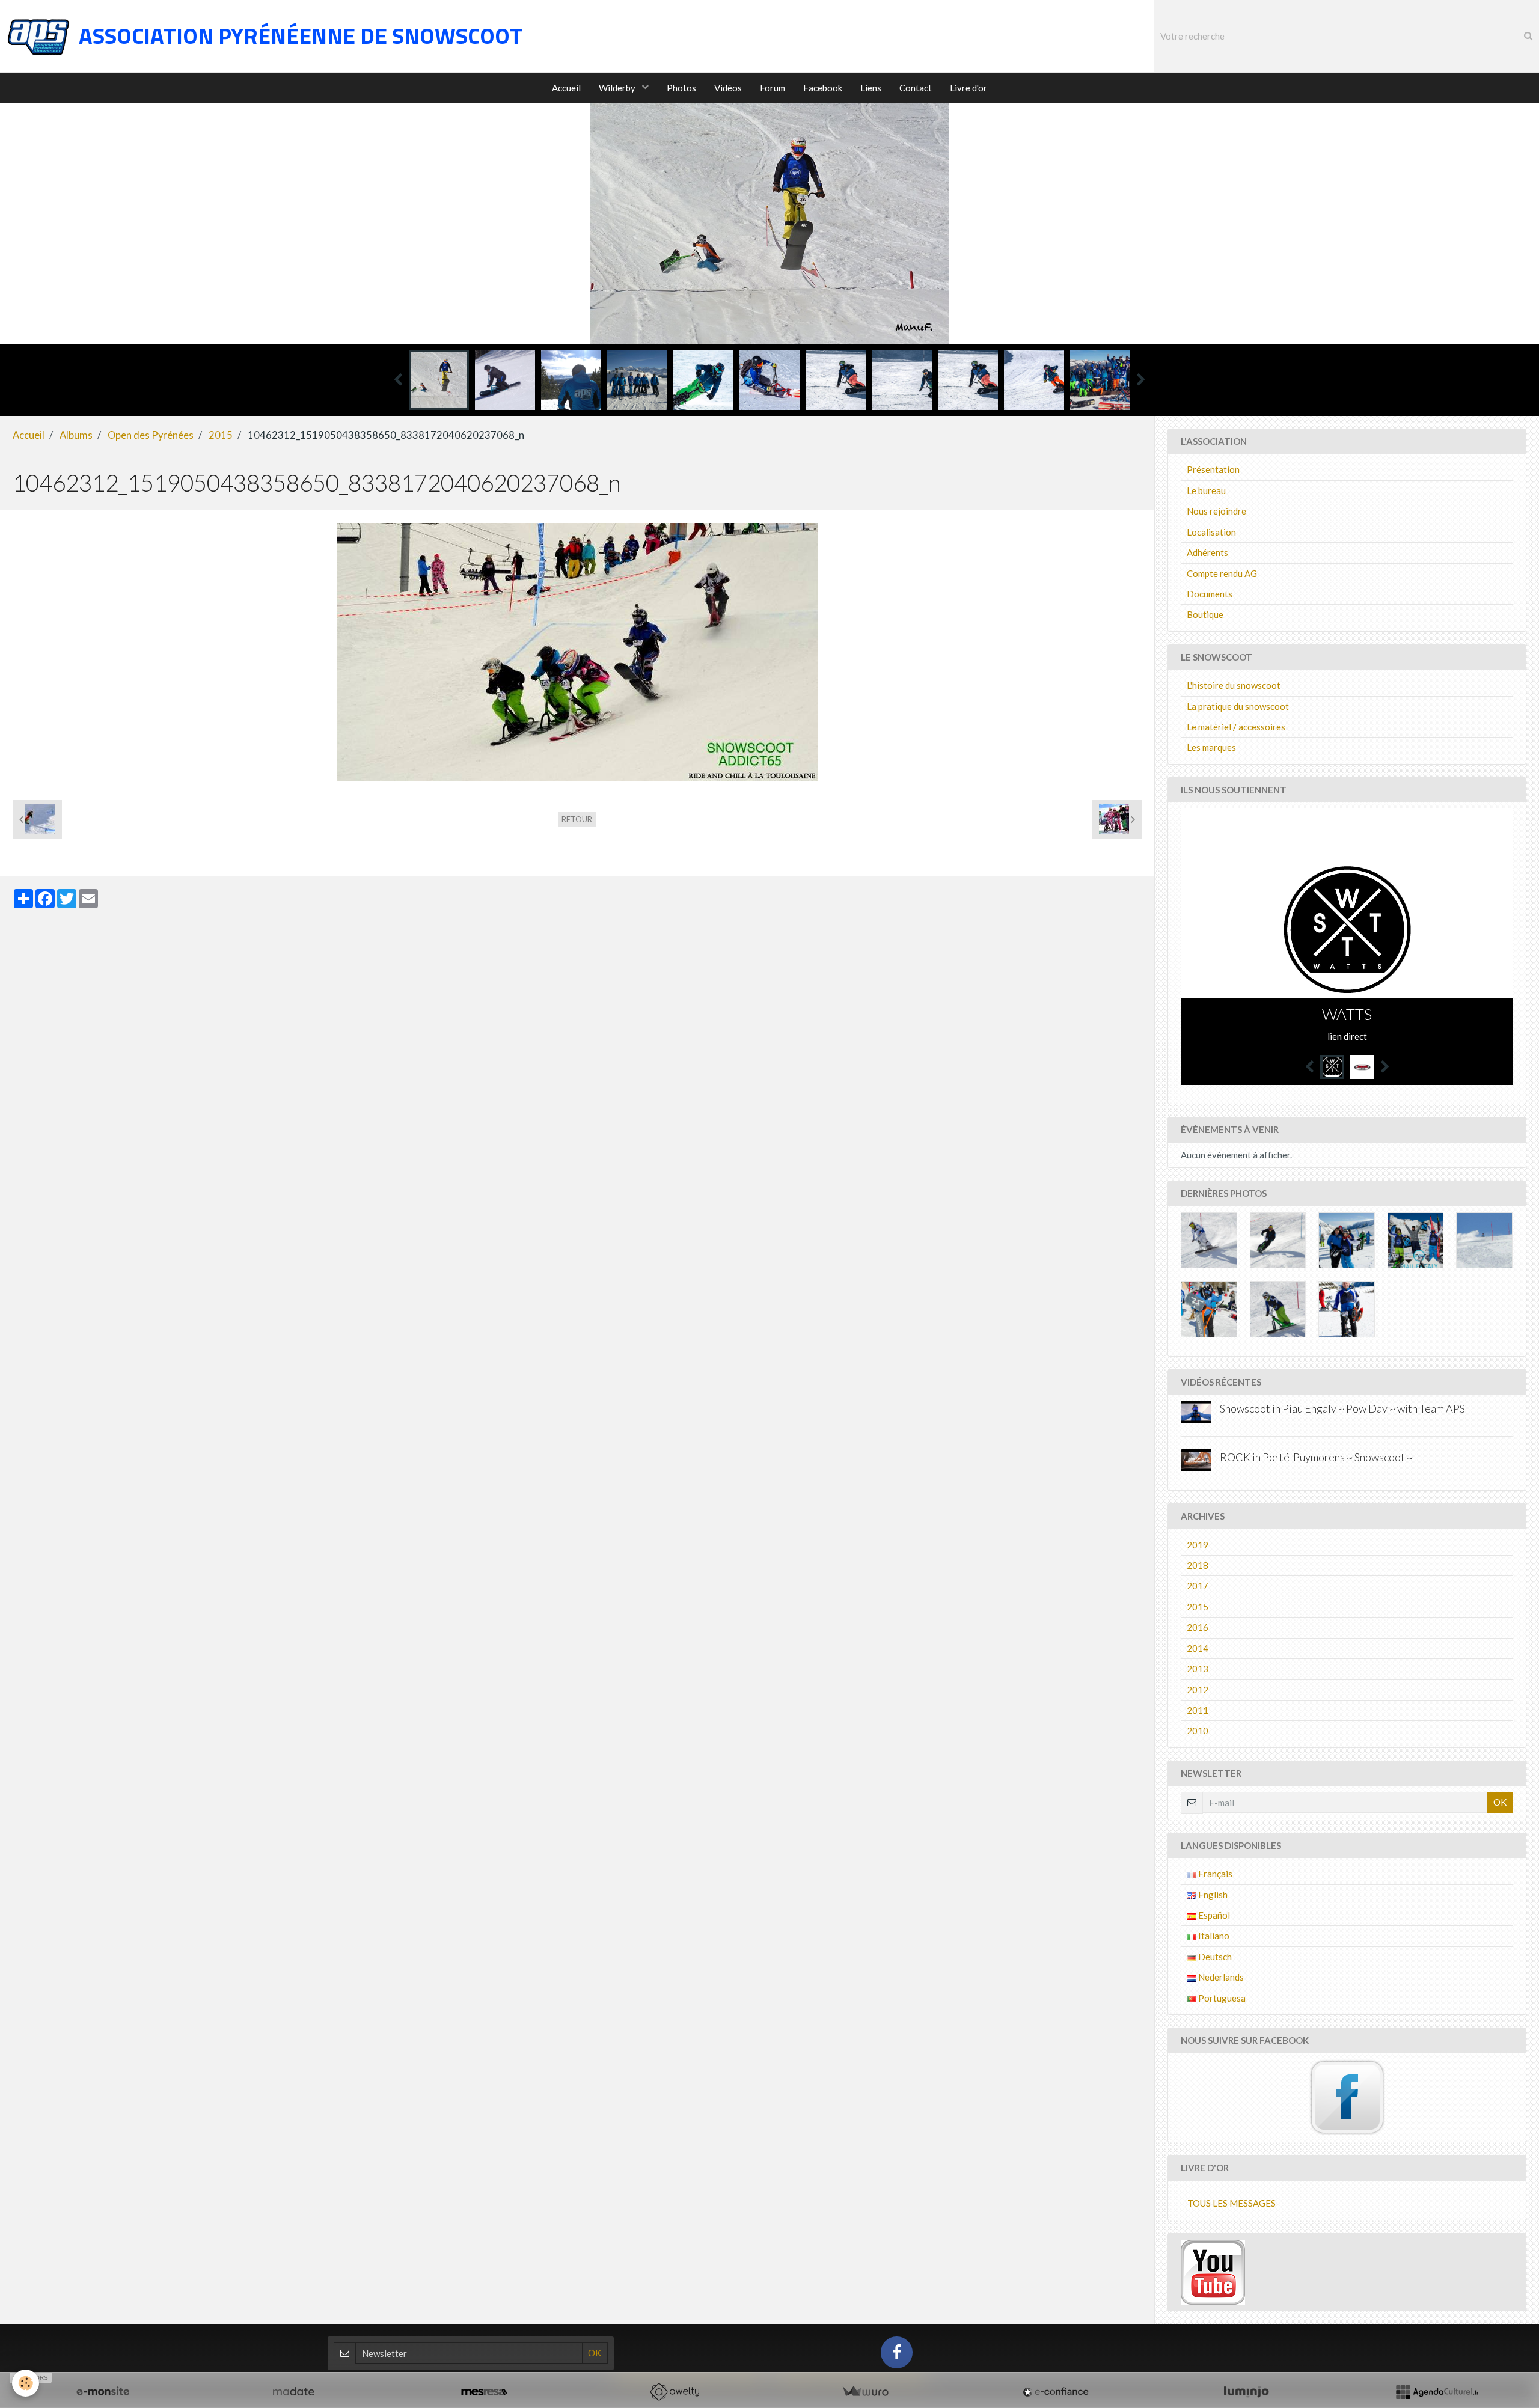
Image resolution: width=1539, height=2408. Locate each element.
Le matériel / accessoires (1236, 727)
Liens (871, 88)
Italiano (1213, 1936)
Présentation (1213, 469)
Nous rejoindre (1216, 511)
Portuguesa (1221, 1998)
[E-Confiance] (1056, 2392)
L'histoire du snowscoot (1234, 685)
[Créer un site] (103, 2392)
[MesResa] (484, 2392)
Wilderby (618, 88)
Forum (773, 88)
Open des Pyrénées (151, 435)
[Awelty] (675, 2392)
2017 (1198, 1586)
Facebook (823, 88)
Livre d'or (968, 88)
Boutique (1205, 614)
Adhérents (1207, 552)
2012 (1198, 1690)
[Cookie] (26, 2383)
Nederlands (1220, 1977)
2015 (221, 435)
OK (1500, 1802)
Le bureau (1206, 490)
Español (1213, 1915)
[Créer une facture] (865, 2392)
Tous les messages (1232, 2203)
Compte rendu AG (1222, 573)
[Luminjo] (1246, 2392)
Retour (577, 819)
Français (1214, 1874)
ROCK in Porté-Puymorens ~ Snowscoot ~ (1316, 1457)
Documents (1210, 594)
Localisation (1211, 532)
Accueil (566, 88)
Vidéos (728, 88)
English (1212, 1895)
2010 (1198, 1731)
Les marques (1211, 747)
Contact (916, 88)
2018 (1198, 1565)
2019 (1198, 1545)
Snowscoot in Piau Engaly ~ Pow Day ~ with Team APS (1342, 1408)
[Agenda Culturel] (1437, 2392)
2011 (1198, 1710)
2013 (1198, 1669)
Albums (76, 435)
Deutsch (1214, 1957)
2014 (1198, 1648)
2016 (1198, 1627)
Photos (681, 88)
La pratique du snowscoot (1238, 706)
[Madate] (293, 2392)
